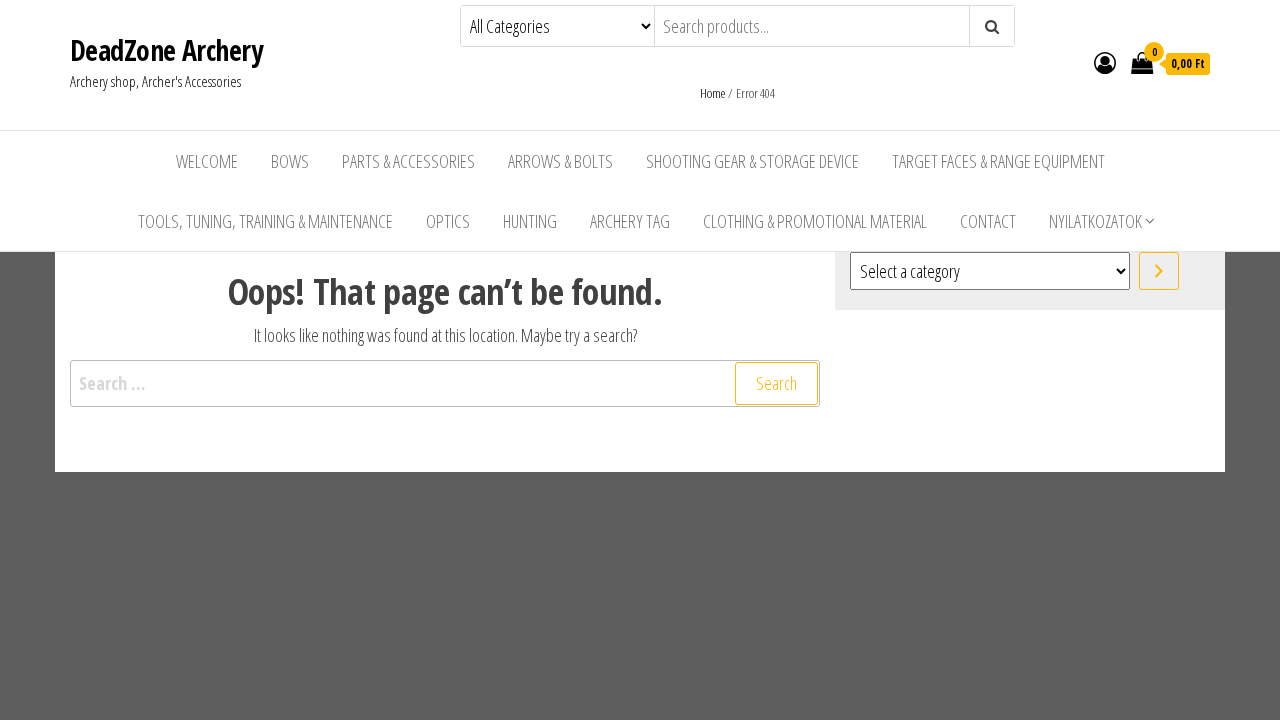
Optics (448, 221)
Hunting (530, 221)
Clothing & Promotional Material (815, 221)
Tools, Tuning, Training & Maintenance (265, 221)
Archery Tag (630, 221)
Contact (988, 221)
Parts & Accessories (408, 161)
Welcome (207, 161)
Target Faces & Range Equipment (998, 161)
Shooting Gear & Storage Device (752, 161)
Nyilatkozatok (1095, 221)
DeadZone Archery (166, 50)
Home (712, 93)
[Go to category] (1159, 271)
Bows (290, 161)
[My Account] (1105, 62)
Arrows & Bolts (560, 161)
